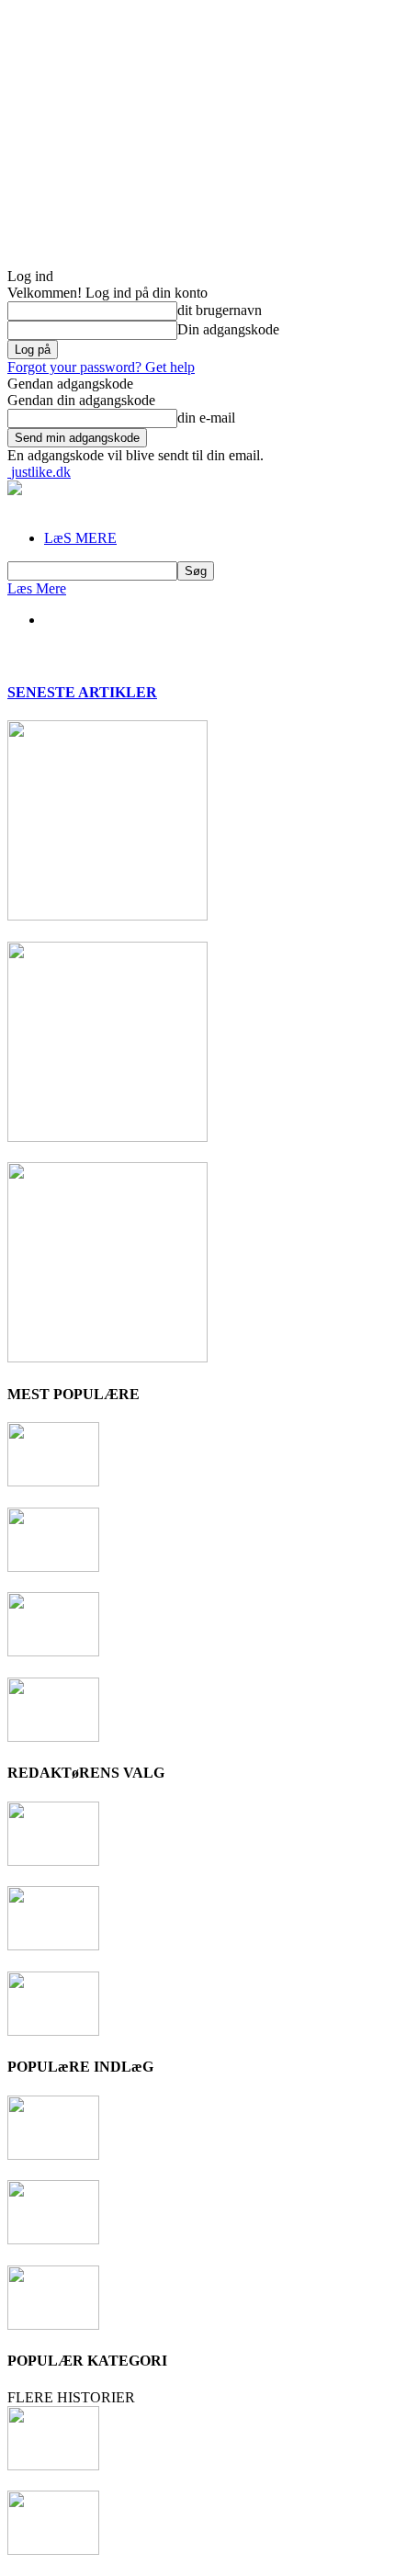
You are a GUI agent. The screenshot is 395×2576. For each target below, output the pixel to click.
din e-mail (206, 418)
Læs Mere (37, 588)
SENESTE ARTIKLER (82, 692)
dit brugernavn (220, 310)
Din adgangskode (228, 329)
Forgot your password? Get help (101, 367)
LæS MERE (80, 538)
